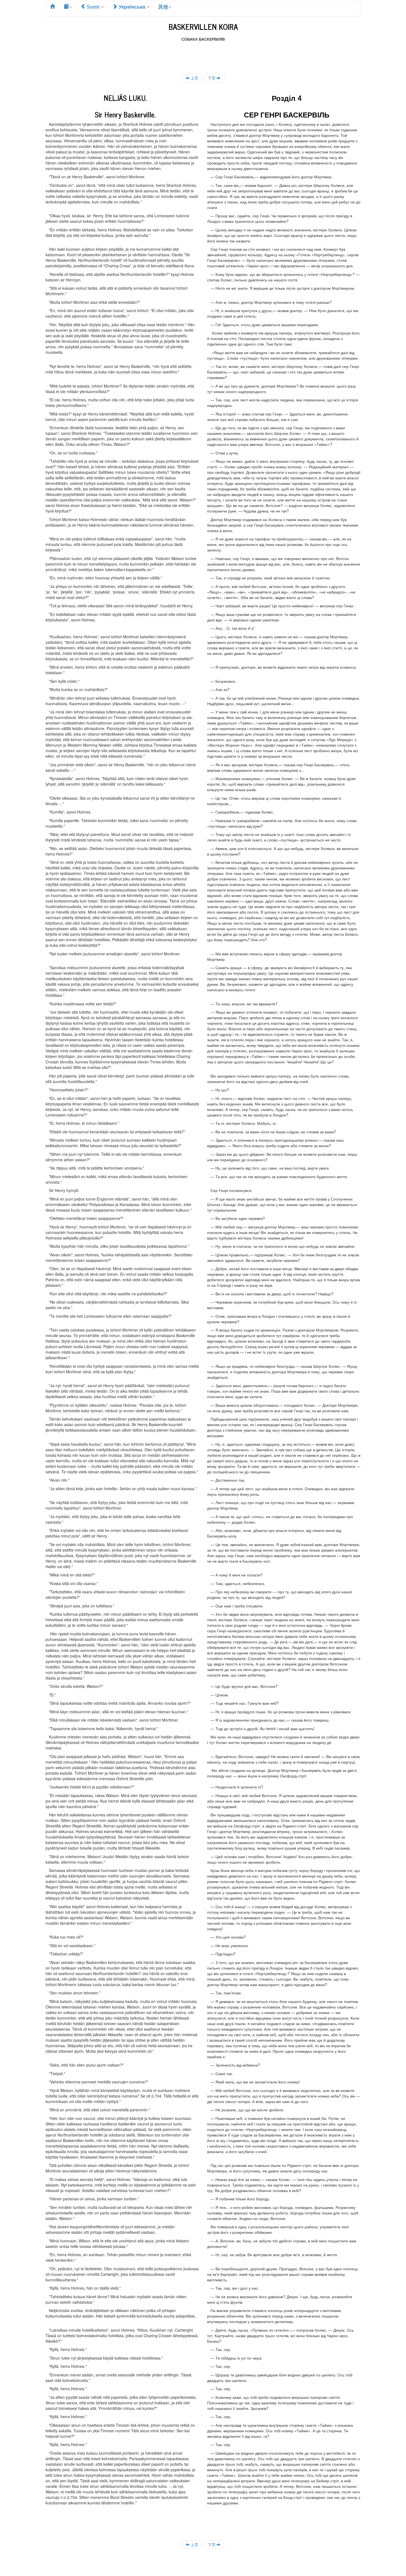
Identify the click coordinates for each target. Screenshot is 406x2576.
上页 (194, 78)
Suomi (93, 6)
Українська (132, 6)
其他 (163, 6)
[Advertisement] (203, 54)
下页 (212, 78)
